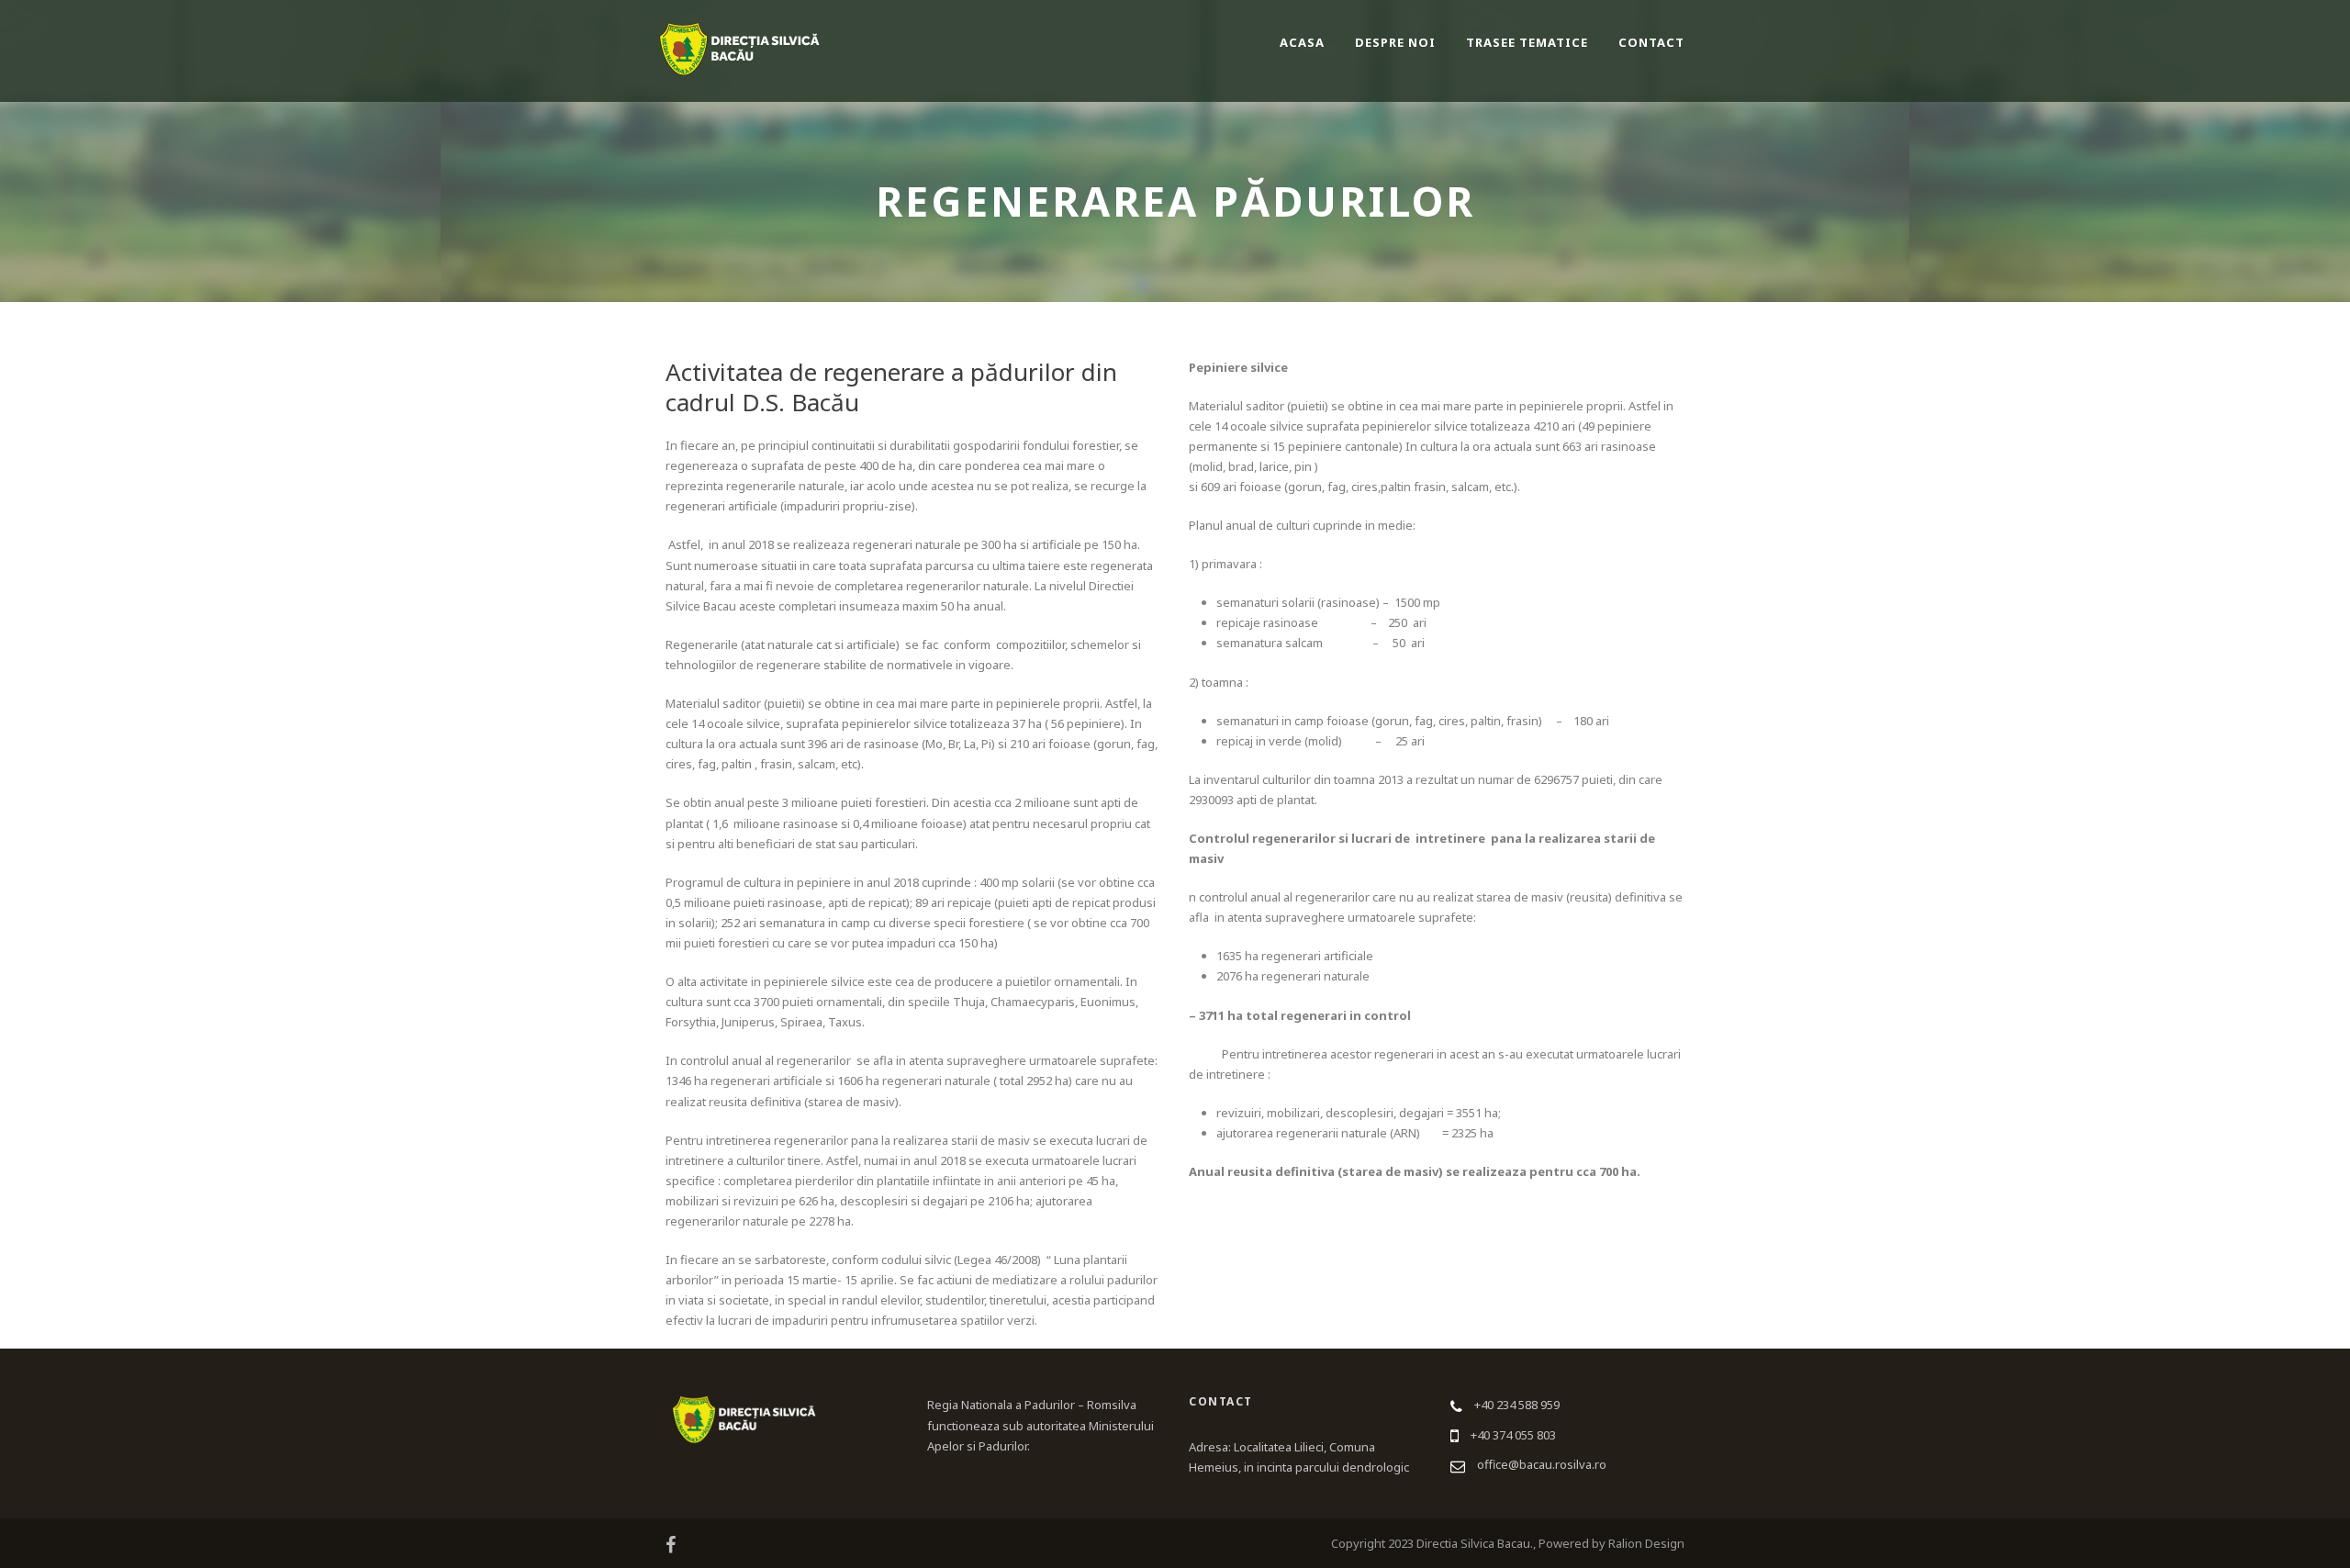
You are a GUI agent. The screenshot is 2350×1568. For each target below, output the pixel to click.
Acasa (1302, 42)
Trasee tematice (1527, 42)
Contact (1651, 42)
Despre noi (1395, 42)
